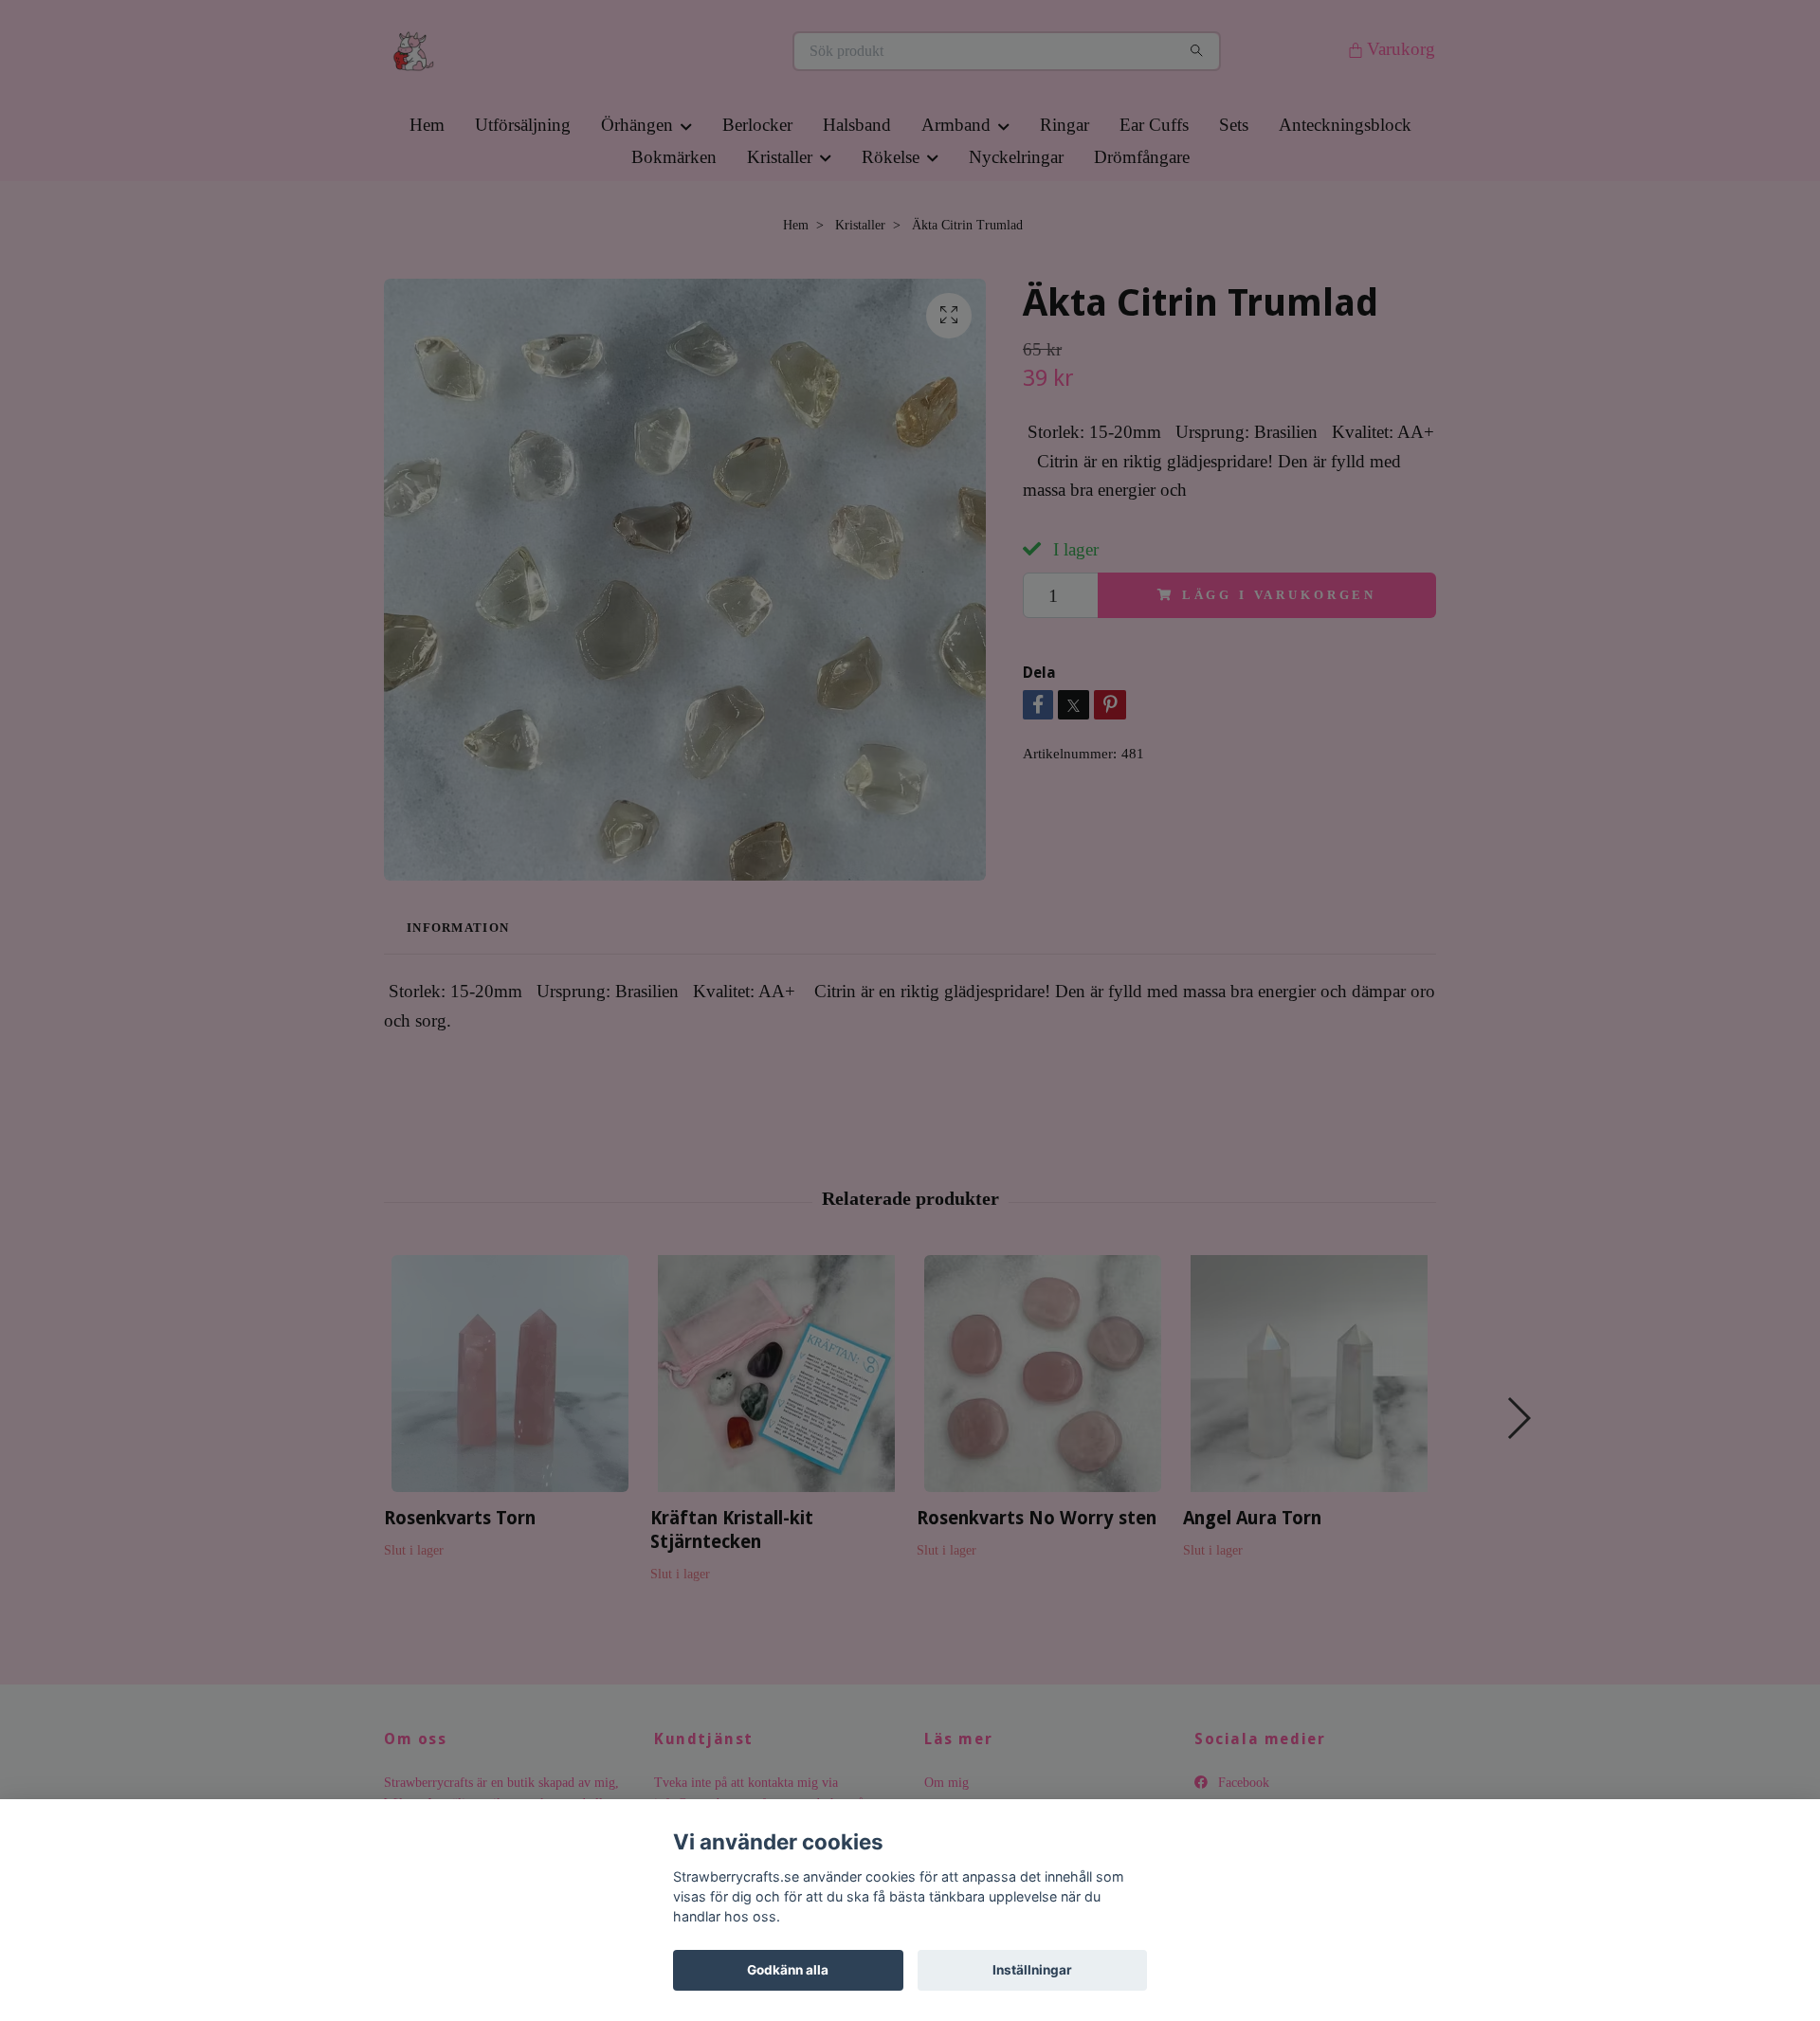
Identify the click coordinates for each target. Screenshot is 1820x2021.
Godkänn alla (788, 1970)
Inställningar (1032, 1970)
